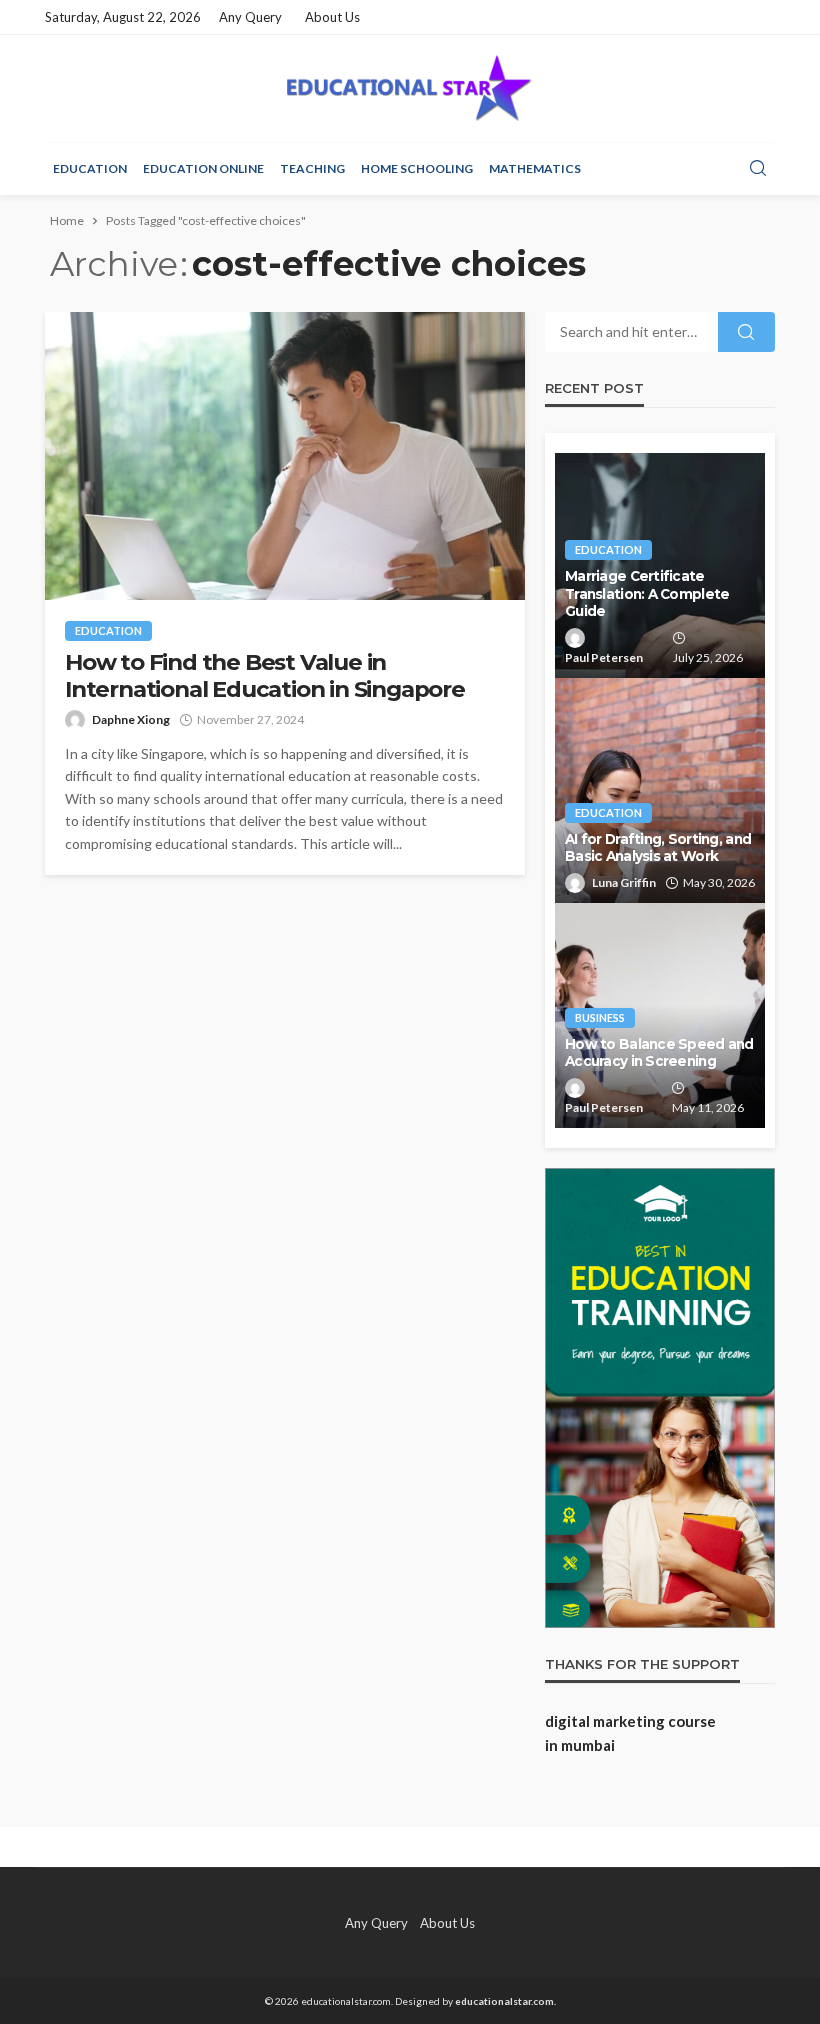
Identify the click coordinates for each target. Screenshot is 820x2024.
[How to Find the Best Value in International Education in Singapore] (285, 456)
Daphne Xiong (131, 719)
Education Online (203, 168)
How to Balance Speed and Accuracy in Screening (659, 1053)
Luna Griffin (624, 882)
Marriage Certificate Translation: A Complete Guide (647, 593)
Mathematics (535, 168)
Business (600, 1017)
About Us (332, 17)
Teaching (312, 168)
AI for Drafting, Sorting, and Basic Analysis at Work (658, 848)
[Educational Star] (409, 88)
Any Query (250, 17)
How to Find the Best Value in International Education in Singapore (265, 676)
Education (90, 168)
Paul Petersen (604, 657)
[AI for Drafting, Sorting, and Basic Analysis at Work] (660, 790)
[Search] (758, 169)
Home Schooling (417, 168)
